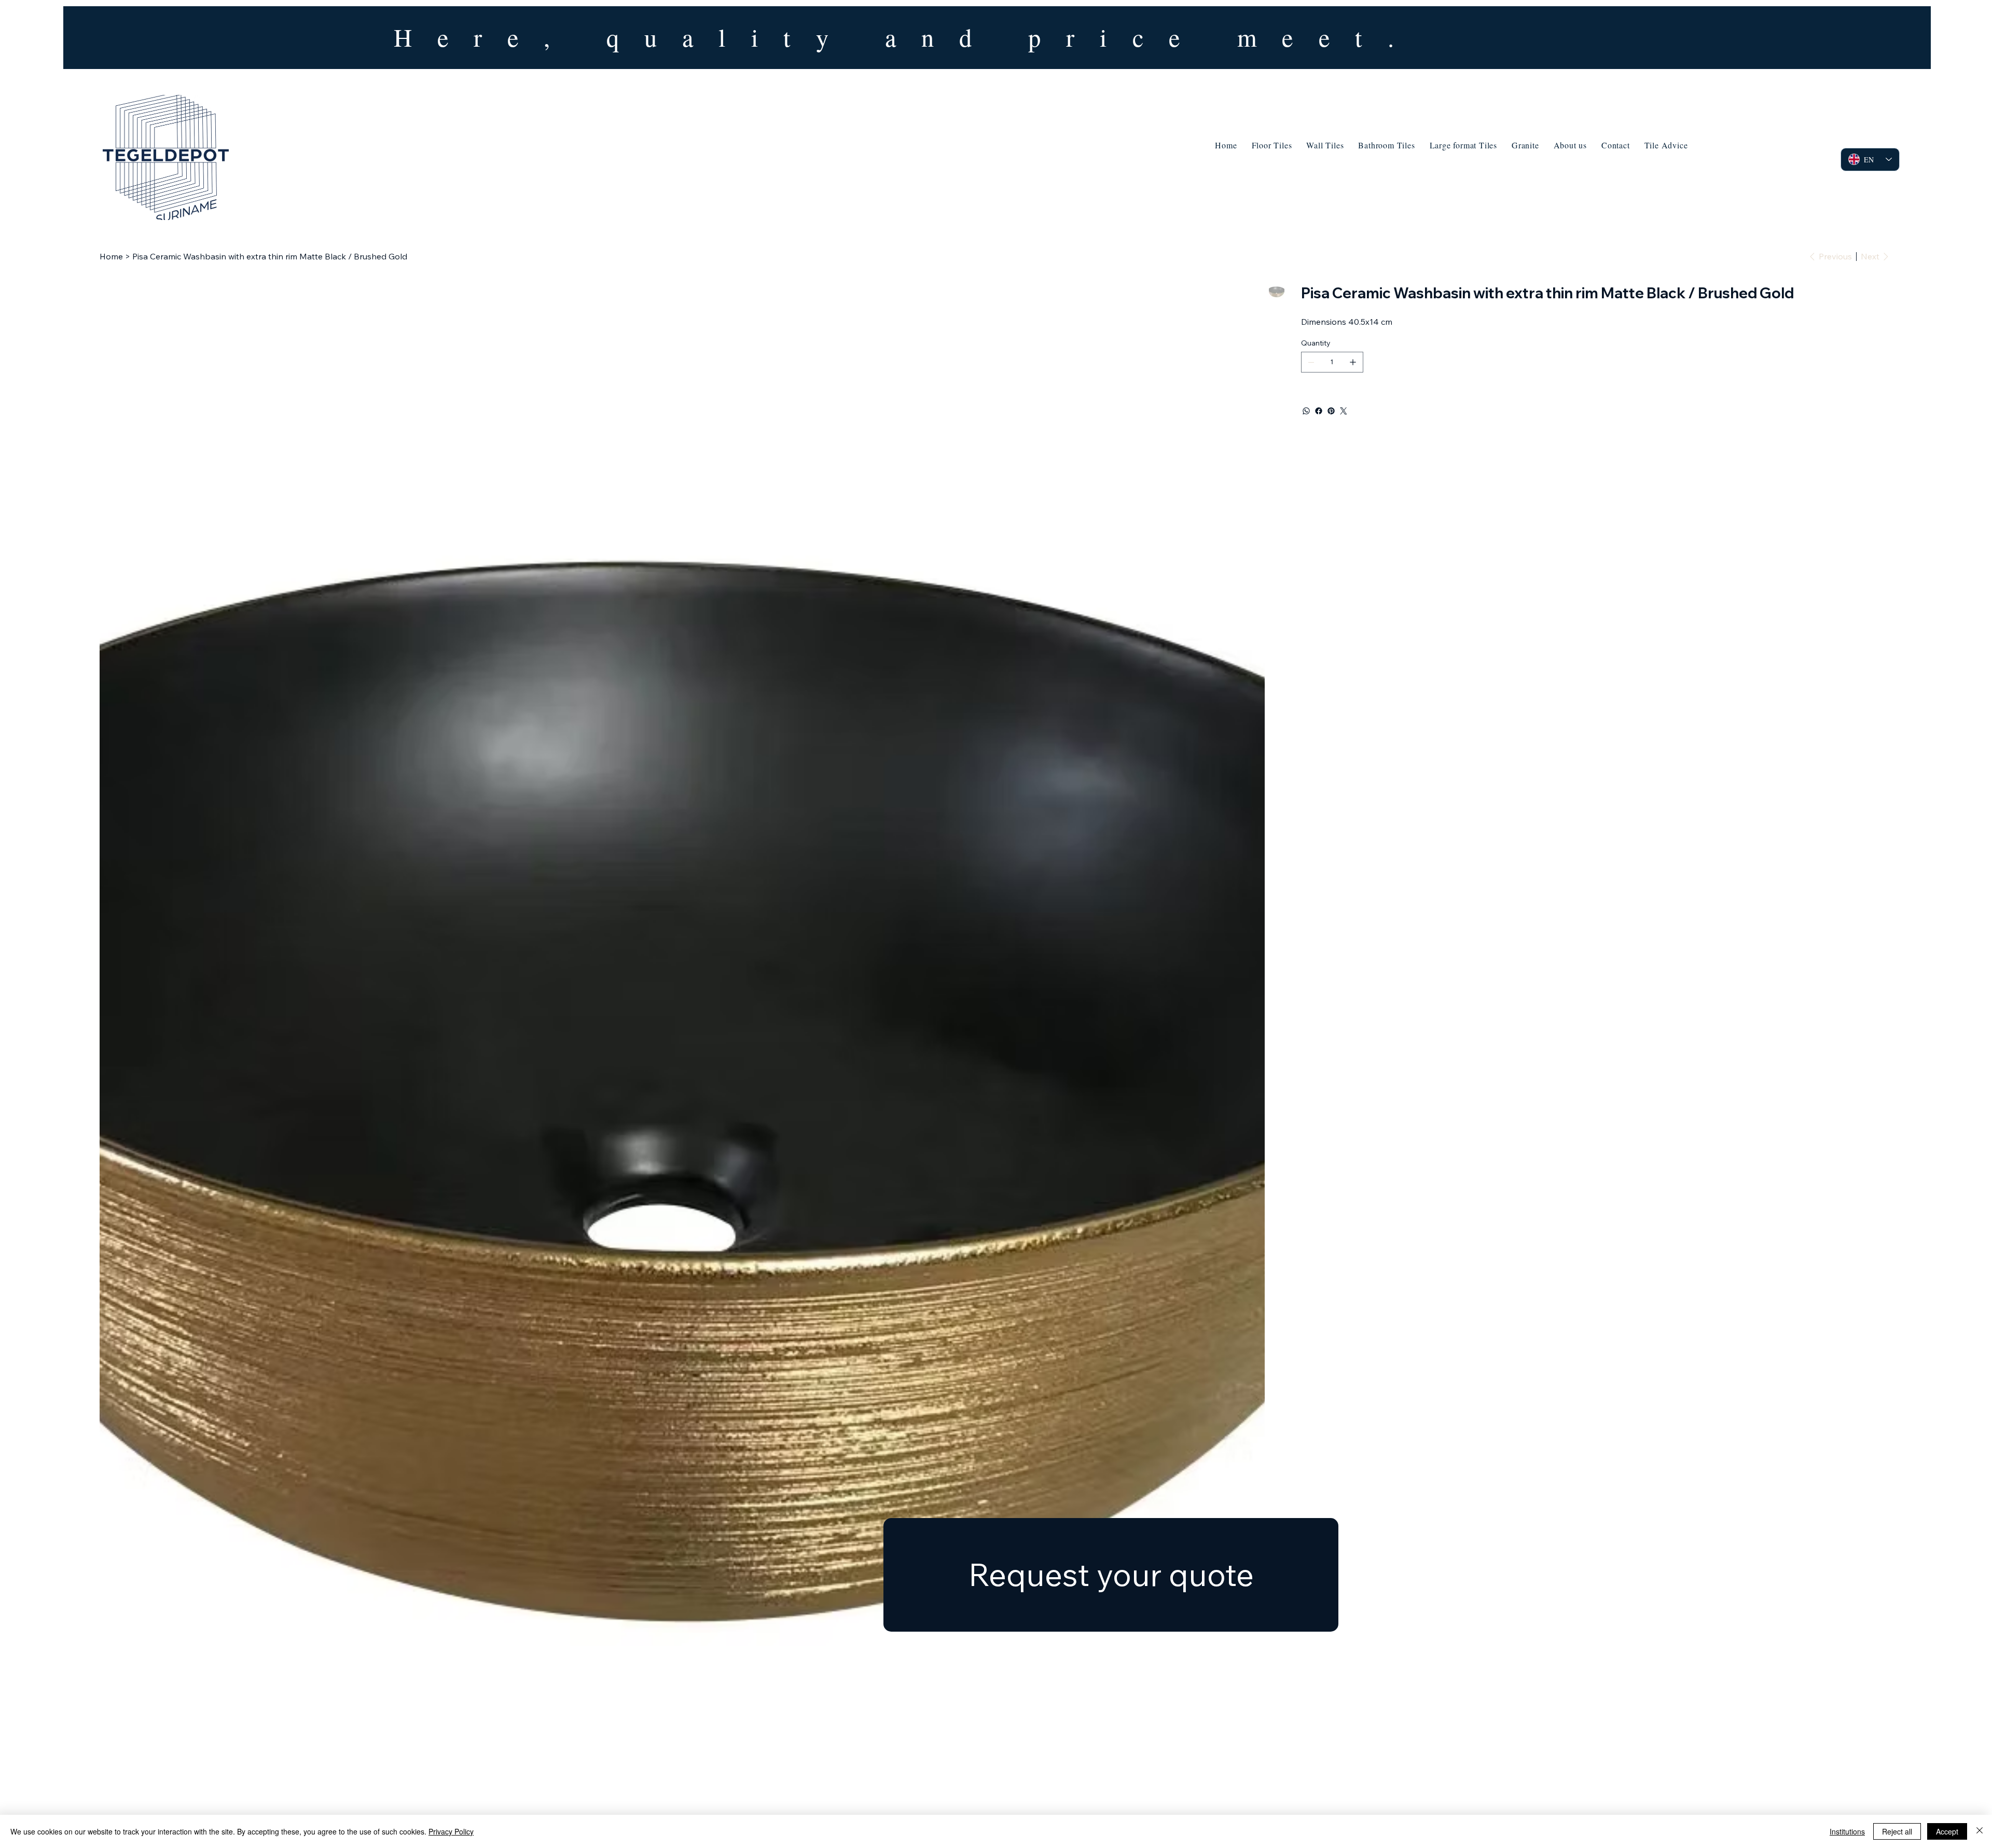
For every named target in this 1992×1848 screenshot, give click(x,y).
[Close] (1980, 1831)
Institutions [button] (1847, 1831)
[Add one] (1353, 362)
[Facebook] (1319, 411)
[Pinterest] (1331, 411)
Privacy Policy (451, 1831)
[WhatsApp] (1306, 411)
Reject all (1897, 1831)
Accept (1947, 1831)
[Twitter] (1344, 411)
